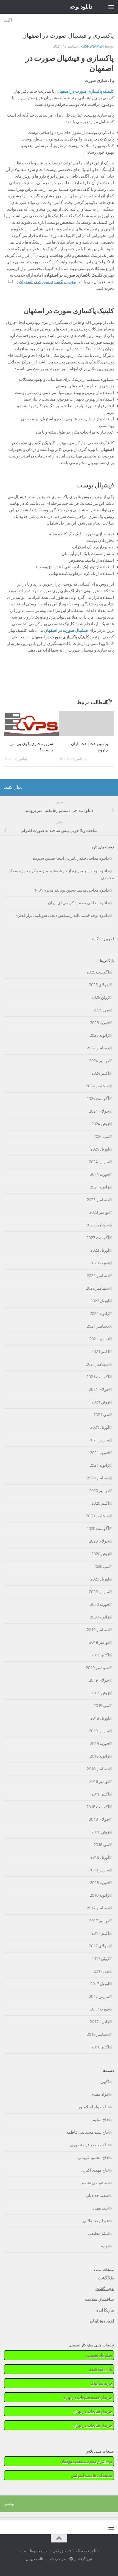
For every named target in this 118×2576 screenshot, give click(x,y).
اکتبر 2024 (100, 1073)
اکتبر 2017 (100, 1933)
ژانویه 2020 (99, 1617)
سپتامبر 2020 (97, 1516)
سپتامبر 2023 (97, 1225)
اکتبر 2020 (100, 1503)
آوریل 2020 (100, 1579)
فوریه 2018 (99, 1883)
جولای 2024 (99, 1111)
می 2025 (101, 1010)
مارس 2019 (99, 1731)
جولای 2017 (99, 1946)
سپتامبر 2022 (97, 1288)
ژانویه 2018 (99, 1895)
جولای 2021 (99, 1389)
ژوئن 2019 (100, 1693)
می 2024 (101, 1137)
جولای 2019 (99, 1680)
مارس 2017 (99, 1996)
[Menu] (111, 7)
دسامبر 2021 (98, 1326)
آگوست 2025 (98, 972)
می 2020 (101, 1566)
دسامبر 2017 (98, 1908)
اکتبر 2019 (100, 1655)
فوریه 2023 (99, 1263)
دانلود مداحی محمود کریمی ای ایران (78, 903)
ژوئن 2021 (100, 1402)
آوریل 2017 (100, 1984)
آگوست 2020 (98, 1529)
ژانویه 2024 (99, 1187)
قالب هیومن (35, 2559)
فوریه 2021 (99, 1453)
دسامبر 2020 (98, 1478)
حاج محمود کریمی (93, 2158)
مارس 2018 (99, 1870)
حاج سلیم (101, 2120)
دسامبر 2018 (98, 1769)
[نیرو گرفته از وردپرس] (71, 2559)
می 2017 (101, 1971)
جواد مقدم (100, 2094)
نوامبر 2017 (99, 1921)
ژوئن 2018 (100, 1832)
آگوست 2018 (98, 1807)
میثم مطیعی (99, 2233)
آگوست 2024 (98, 1099)
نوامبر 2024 (99, 1061)
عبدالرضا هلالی (96, 2221)
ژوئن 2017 (100, 1959)
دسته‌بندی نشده (95, 2183)
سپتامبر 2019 (97, 1668)
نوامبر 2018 (99, 1781)
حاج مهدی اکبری (95, 2170)
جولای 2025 (99, 985)
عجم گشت (105, 2289)
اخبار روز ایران (102, 2321)
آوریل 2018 (100, 1857)
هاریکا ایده (105, 2310)
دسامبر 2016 (98, 2034)
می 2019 (101, 1706)
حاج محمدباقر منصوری (89, 2145)
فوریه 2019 (99, 1744)
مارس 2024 (99, 1162)
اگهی (8, 20)
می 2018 (101, 1845)
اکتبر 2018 (100, 1794)
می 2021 (101, 1415)
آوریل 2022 (100, 1301)
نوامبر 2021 (99, 1339)
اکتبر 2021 (100, 1352)
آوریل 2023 (100, 1250)
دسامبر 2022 (98, 1276)
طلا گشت (106, 2278)
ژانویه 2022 (99, 1314)
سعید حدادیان (97, 2196)
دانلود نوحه (81, 7)
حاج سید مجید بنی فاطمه (88, 2132)
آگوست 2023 (98, 1238)
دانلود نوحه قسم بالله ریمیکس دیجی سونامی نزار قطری (62, 915)
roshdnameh (92, 46)
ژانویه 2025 (99, 1035)
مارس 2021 (99, 1440)
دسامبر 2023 (98, 1200)
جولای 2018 (99, 1819)
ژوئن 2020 (100, 1554)
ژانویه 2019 (99, 1756)
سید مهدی (100, 2208)
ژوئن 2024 (100, 1124)
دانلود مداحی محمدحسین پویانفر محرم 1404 (71, 890)
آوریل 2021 (100, 1427)
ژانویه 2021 (99, 1465)
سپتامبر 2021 (97, 1364)
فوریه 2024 (99, 1174)
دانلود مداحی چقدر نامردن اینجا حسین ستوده (71, 858)
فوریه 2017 (99, 2009)
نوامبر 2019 (99, 1642)
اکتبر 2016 (100, 2047)
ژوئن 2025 (100, 997)
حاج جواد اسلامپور (94, 2107)
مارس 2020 (99, 1592)
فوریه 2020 (99, 1604)
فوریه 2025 (99, 1023)
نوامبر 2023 (99, 1212)
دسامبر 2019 (98, 1630)
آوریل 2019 (100, 1718)
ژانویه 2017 (99, 2022)
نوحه (105, 2246)
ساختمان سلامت (99, 2299)
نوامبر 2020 (99, 1491)
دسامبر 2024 (98, 1048)
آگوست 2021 (98, 1377)
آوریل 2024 (100, 1149)
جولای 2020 (99, 1541)
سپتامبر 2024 (97, 1086)
